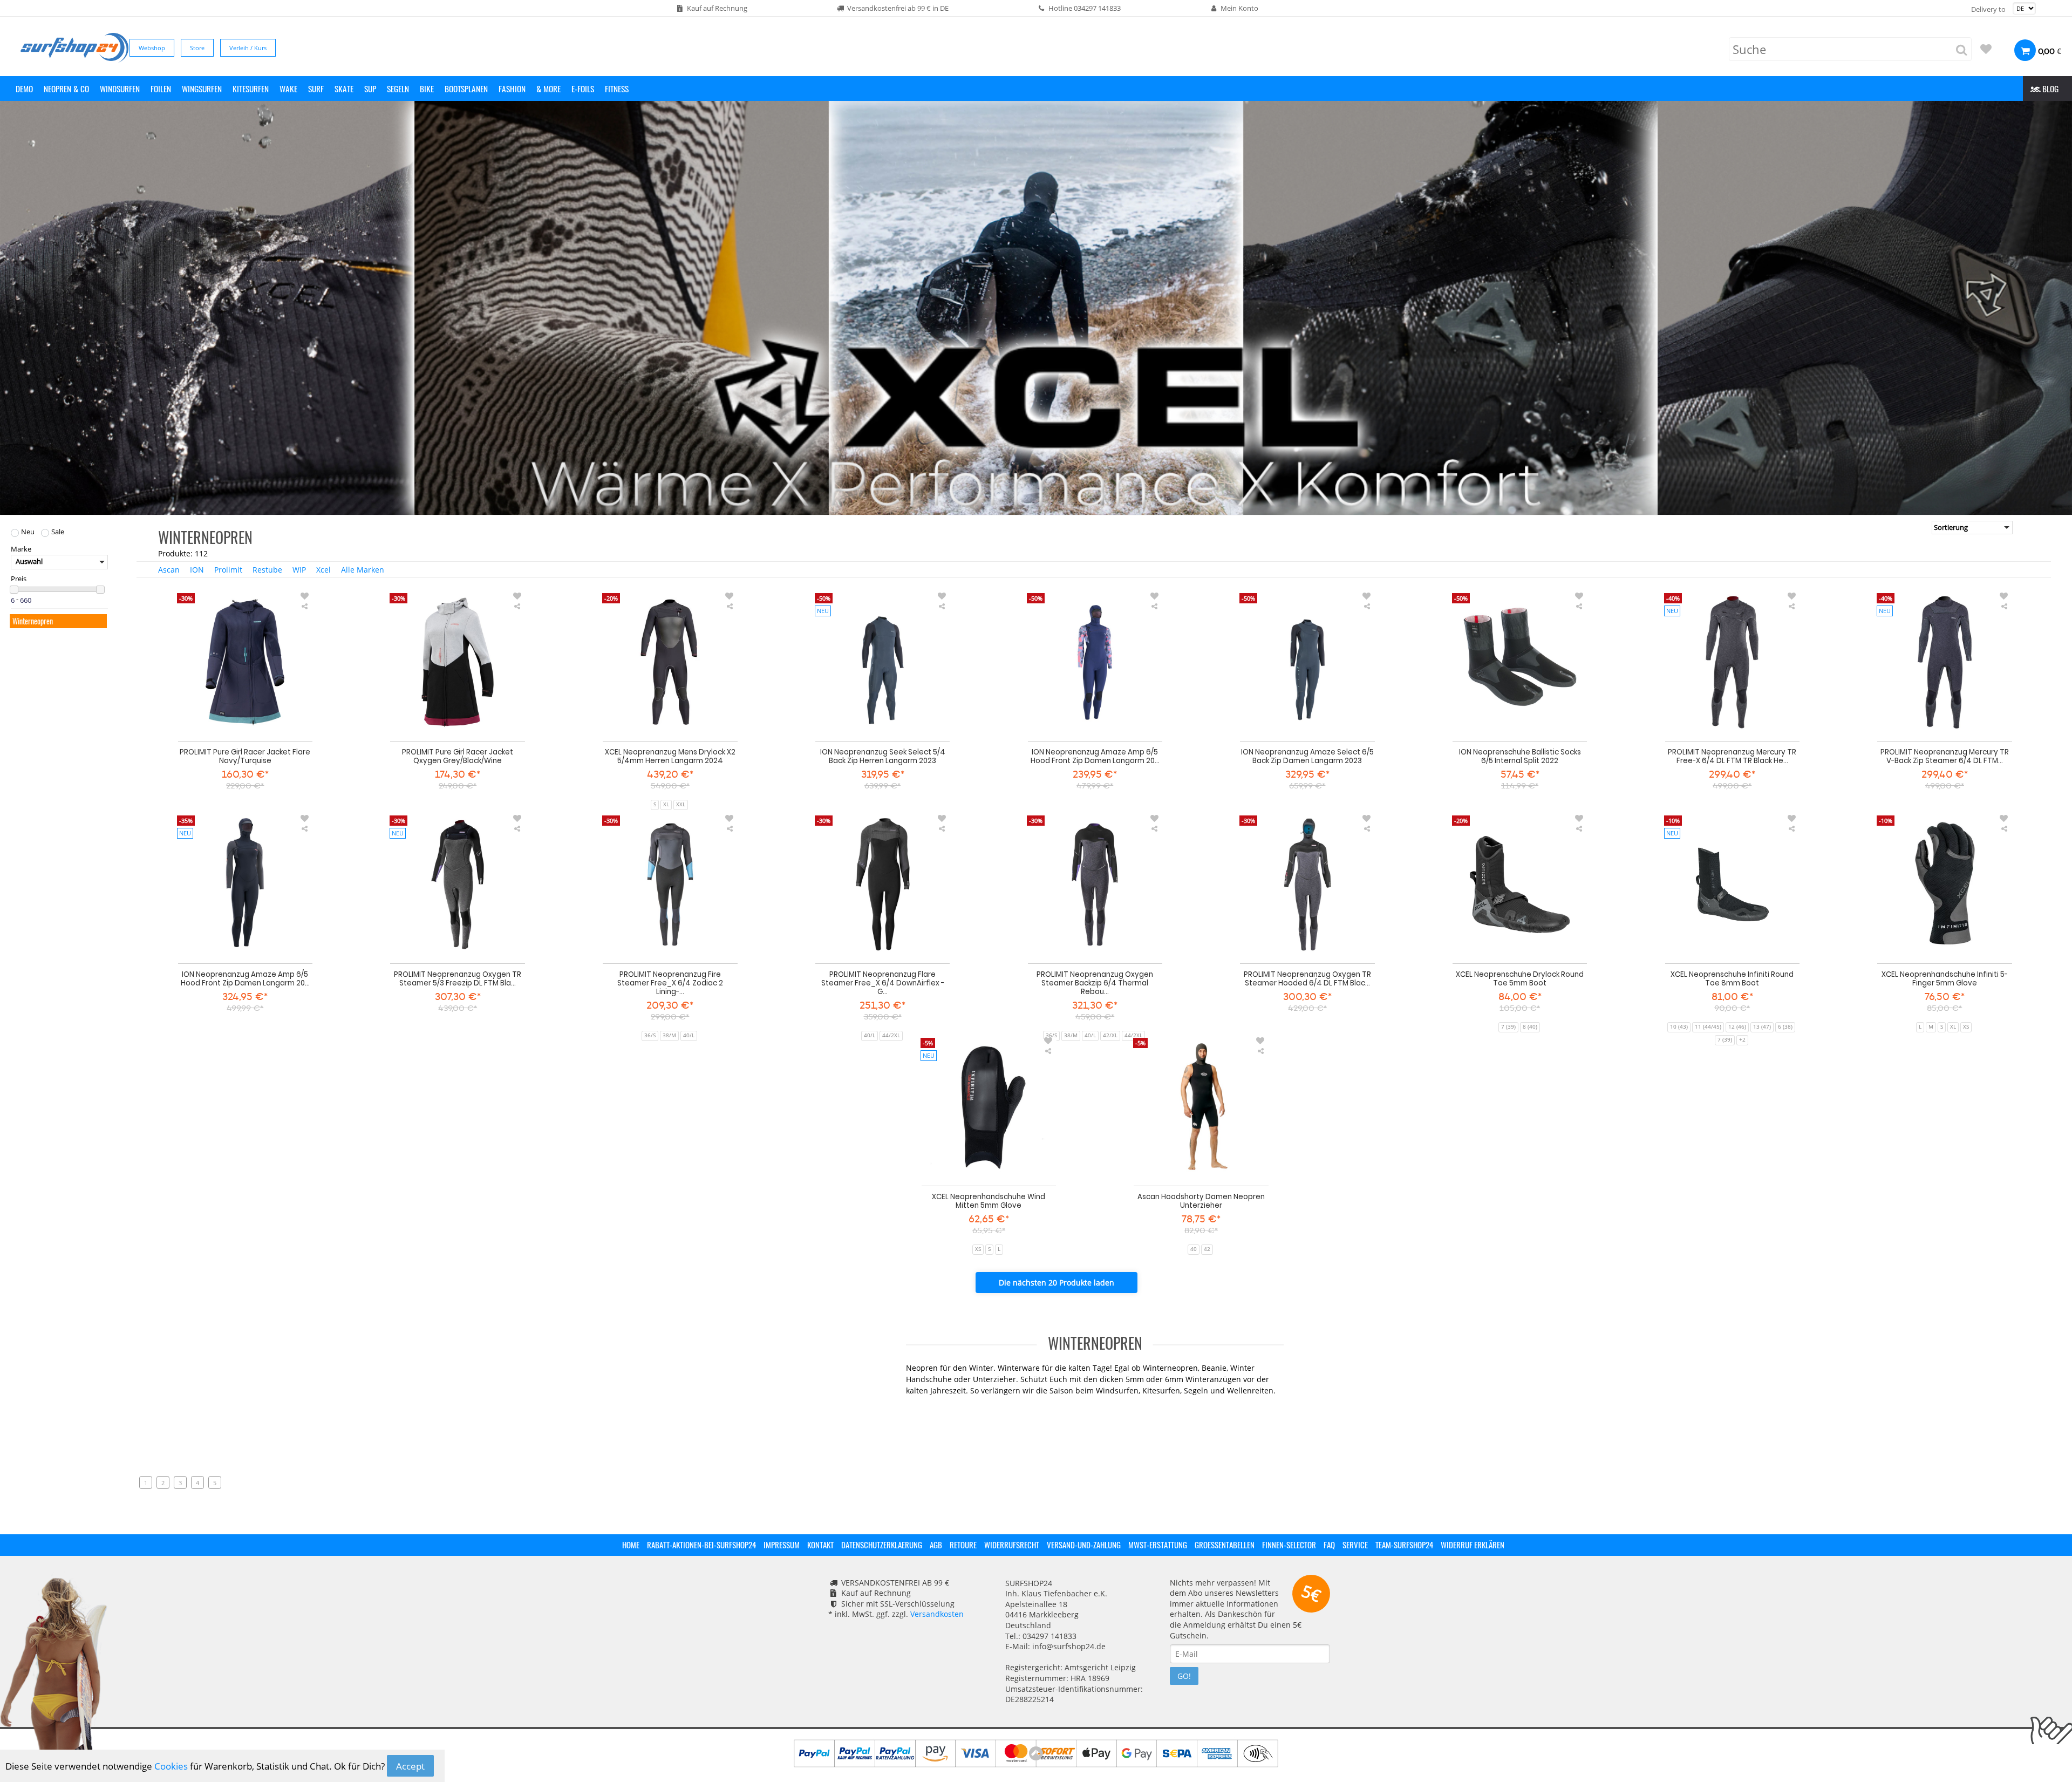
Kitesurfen (251, 89)
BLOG (2049, 89)
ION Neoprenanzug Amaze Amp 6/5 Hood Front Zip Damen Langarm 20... (1095, 756)
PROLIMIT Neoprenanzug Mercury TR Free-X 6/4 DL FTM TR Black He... (1732, 756)
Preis (19, 579)
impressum (782, 1545)
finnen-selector (1289, 1545)
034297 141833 (1097, 8)
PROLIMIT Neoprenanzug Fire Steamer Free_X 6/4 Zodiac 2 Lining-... (670, 983)
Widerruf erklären (1473, 1545)
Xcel (323, 570)
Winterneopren (33, 621)
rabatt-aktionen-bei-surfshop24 (701, 1545)
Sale (58, 532)
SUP (370, 89)
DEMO (24, 89)
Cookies (171, 1766)
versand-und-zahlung (1084, 1545)
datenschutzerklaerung (882, 1545)
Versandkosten (937, 1614)
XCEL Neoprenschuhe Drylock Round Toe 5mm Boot (1520, 978)
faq (1329, 1545)
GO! (1184, 1676)
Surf (316, 89)
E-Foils (583, 89)
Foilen (161, 89)
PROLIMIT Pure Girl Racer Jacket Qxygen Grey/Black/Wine (458, 756)
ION (197, 570)
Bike (427, 89)
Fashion (512, 89)
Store (197, 48)
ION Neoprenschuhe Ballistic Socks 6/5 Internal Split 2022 (1520, 756)
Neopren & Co (66, 89)
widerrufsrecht (1012, 1545)
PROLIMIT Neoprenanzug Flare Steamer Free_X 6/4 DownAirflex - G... (883, 983)
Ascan (169, 570)
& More (548, 89)
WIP (299, 570)
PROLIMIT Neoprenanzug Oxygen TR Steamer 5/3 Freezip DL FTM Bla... (458, 978)
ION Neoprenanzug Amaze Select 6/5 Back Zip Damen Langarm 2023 (1307, 756)
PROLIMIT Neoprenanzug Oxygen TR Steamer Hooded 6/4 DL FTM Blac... (1307, 978)
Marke (21, 549)
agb (936, 1545)
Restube (267, 570)
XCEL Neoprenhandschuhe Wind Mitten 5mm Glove (989, 1201)
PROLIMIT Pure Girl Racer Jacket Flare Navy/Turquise (245, 756)
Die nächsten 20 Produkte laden (1057, 1283)
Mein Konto (1239, 8)
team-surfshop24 (1404, 1545)
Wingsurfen (202, 89)
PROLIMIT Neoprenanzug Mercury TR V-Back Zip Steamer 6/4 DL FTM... (1945, 756)
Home (631, 1545)
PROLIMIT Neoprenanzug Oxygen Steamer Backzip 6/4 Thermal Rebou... (1095, 983)
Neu (28, 532)
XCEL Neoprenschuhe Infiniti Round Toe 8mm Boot (1732, 978)
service (1355, 1545)
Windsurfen (120, 89)
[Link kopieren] (305, 606)
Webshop (152, 48)
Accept (410, 1766)
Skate (344, 89)
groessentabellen (1225, 1545)
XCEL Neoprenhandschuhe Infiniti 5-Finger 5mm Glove (1945, 978)
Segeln (398, 89)
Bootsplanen (466, 89)
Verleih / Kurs (248, 48)
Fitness (617, 89)
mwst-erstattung (1158, 1545)
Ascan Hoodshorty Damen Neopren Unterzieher (1201, 1201)
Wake (288, 89)
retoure (963, 1545)
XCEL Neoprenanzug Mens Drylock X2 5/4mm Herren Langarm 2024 (670, 756)
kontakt (820, 1545)
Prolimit (228, 570)
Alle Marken (363, 570)
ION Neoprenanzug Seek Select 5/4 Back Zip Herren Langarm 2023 (883, 756)
